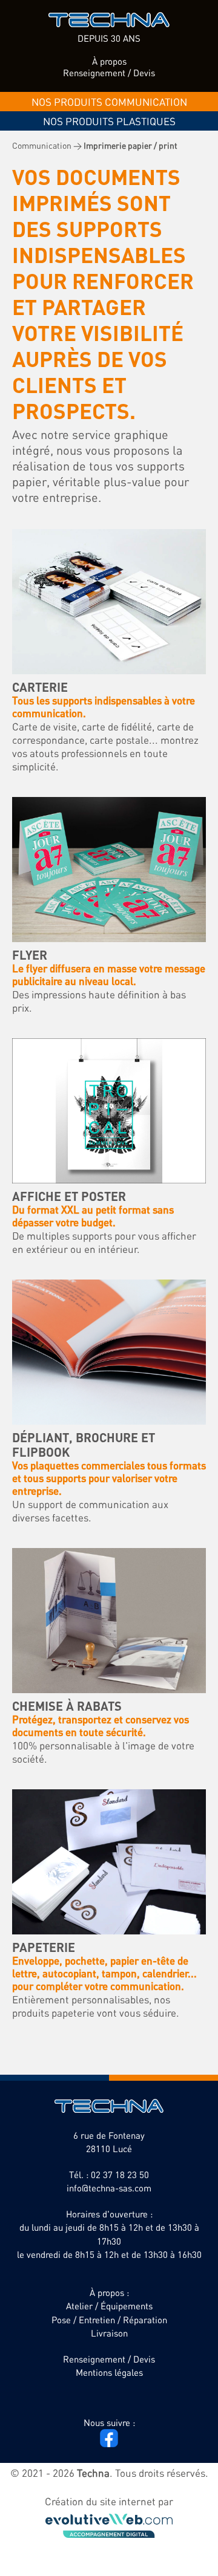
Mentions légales (109, 2372)
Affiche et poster (69, 1196)
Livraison (109, 2333)
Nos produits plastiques (109, 121)
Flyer (30, 955)
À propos (109, 61)
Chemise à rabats (67, 1706)
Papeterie (44, 1947)
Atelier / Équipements (109, 2306)
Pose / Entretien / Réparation (109, 2320)
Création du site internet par (109, 2501)
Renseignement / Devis (109, 73)
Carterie (40, 687)
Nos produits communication (109, 102)
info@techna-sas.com (109, 2188)
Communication (42, 145)
